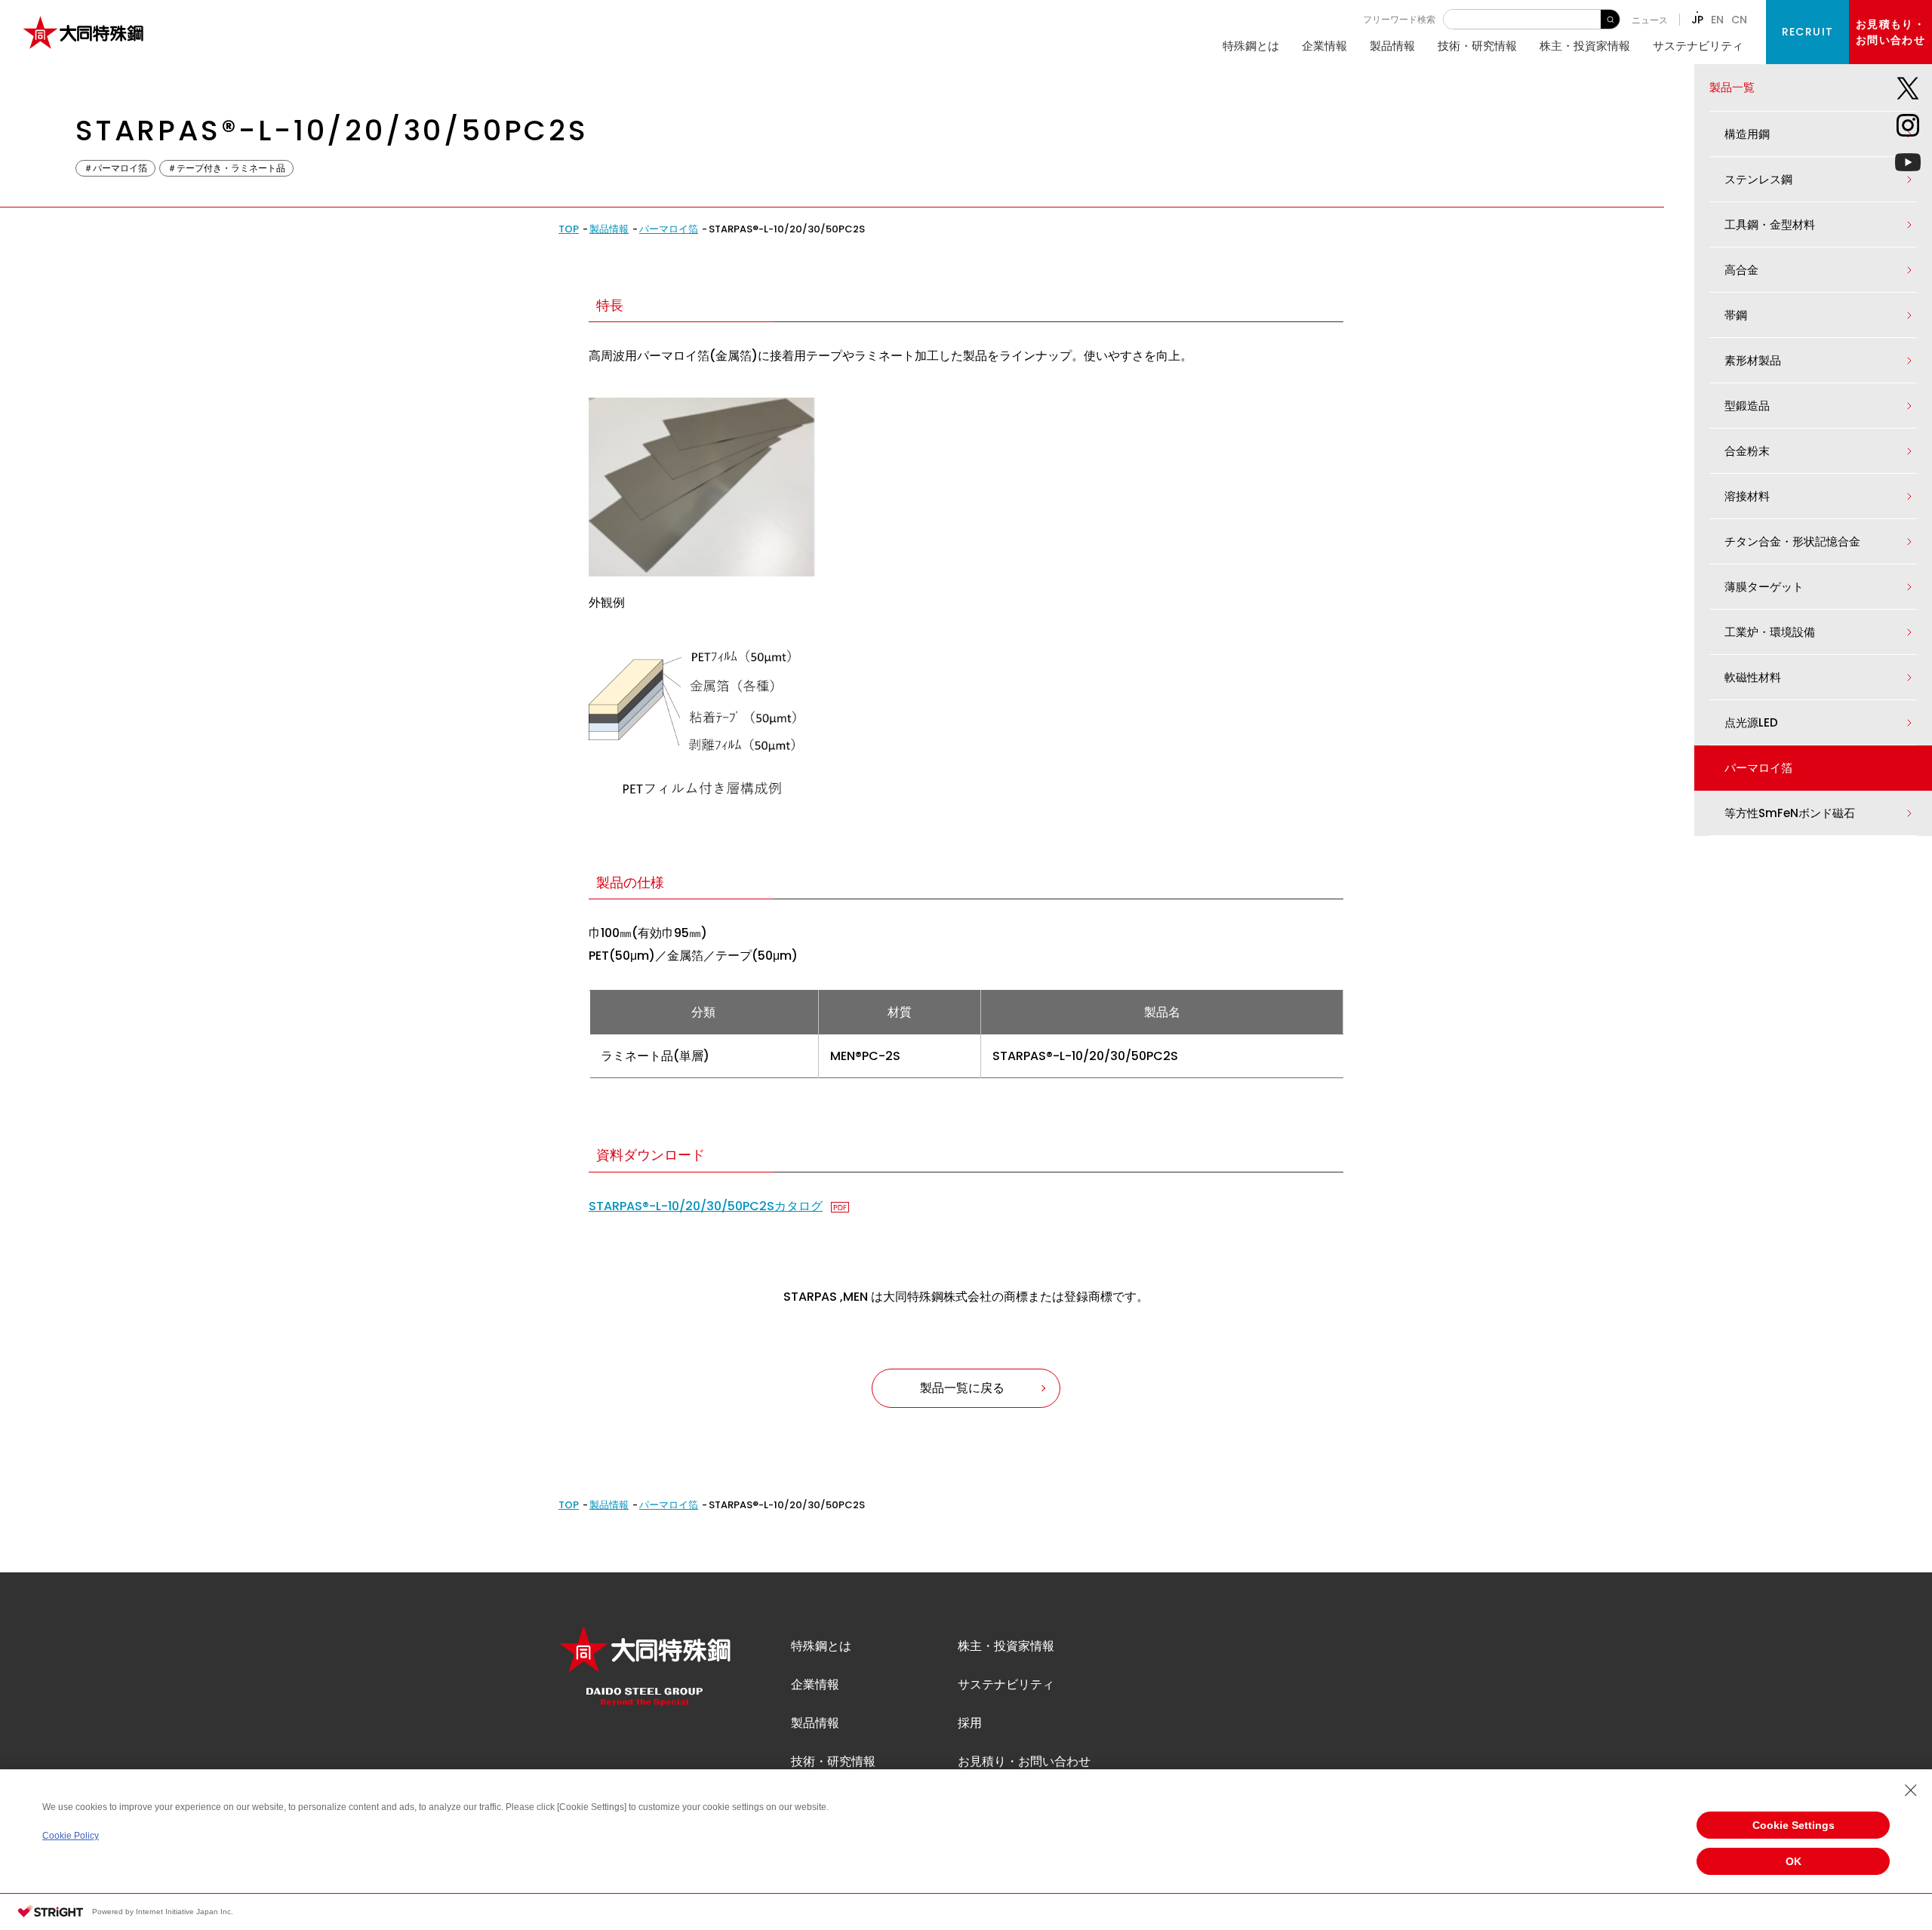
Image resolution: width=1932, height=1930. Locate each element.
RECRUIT (1808, 32)
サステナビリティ (1698, 46)
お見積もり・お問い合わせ (1890, 32)
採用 (970, 1723)
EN (1717, 20)
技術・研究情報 (1477, 46)
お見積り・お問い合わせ (1024, 1761)
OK (1794, 1861)
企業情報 (1324, 46)
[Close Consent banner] (1911, 1790)
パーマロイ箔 (669, 229)
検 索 (1610, 19)
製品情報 (1392, 46)
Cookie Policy (71, 1836)
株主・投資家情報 (1585, 46)
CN (1739, 20)
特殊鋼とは (1251, 46)
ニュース (1650, 20)
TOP (569, 229)
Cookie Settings (1794, 1825)
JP (1697, 20)
